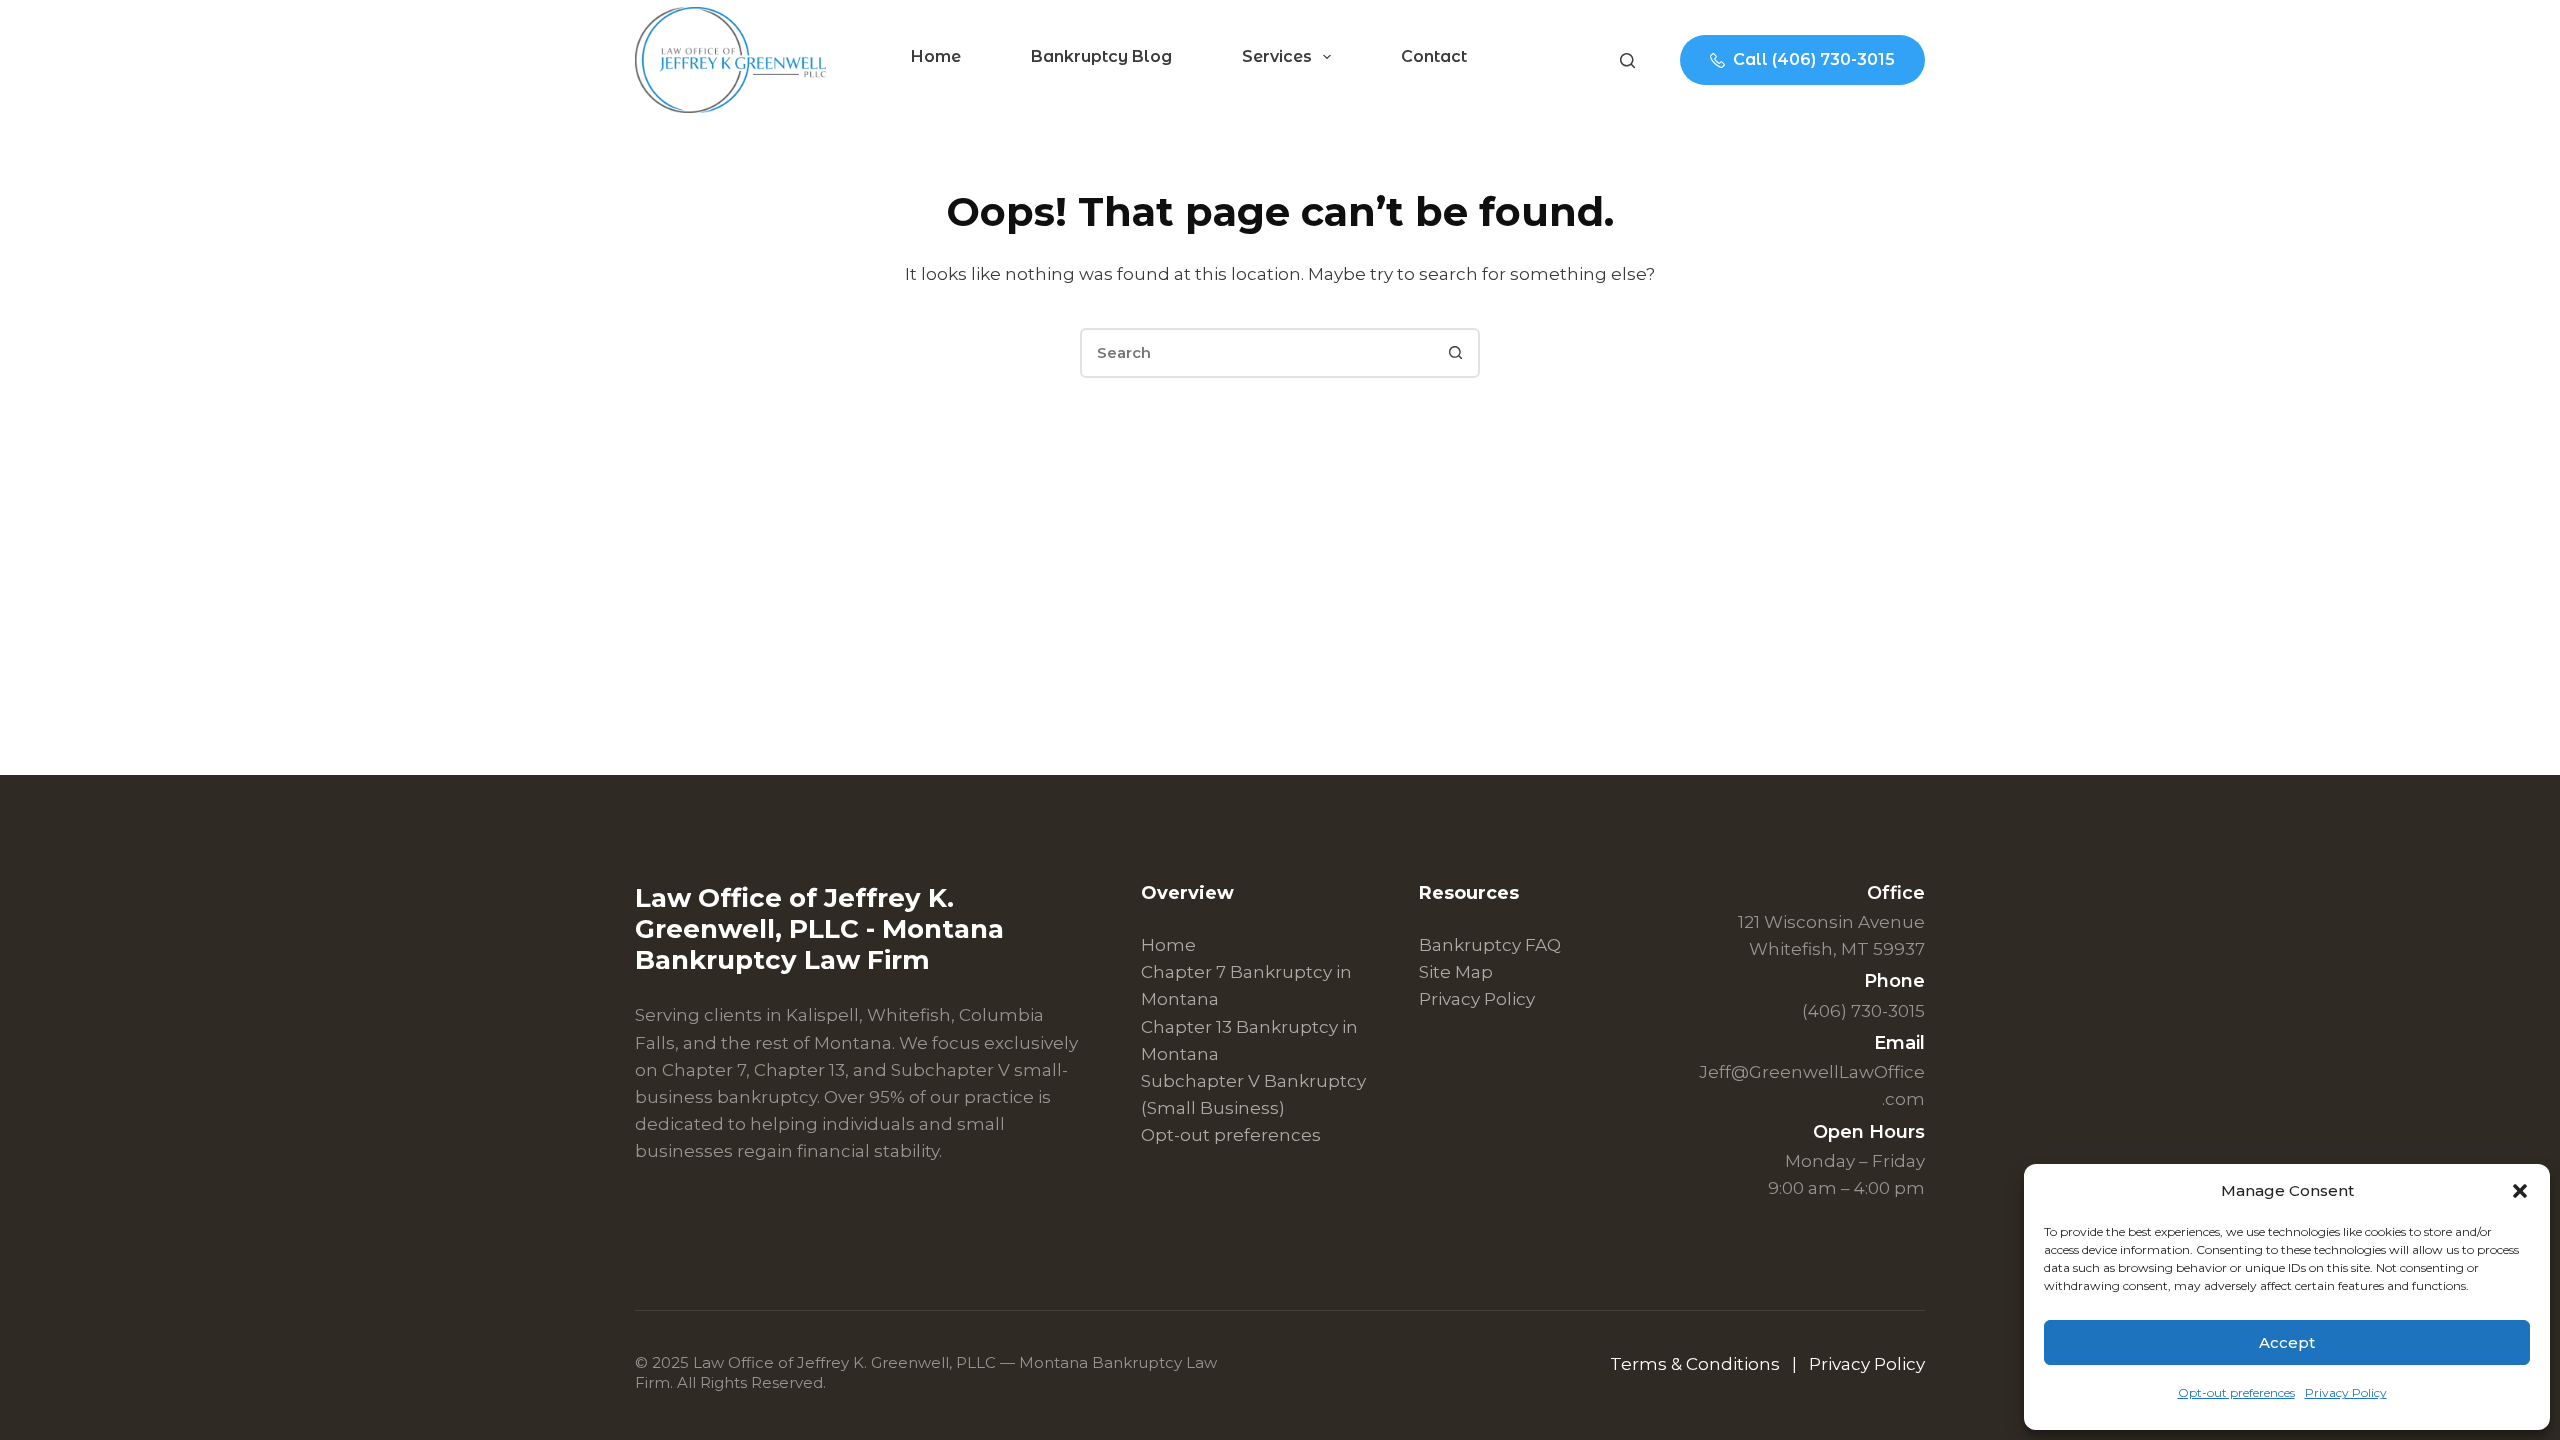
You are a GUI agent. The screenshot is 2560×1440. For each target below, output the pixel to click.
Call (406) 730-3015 (1814, 59)
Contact (1434, 56)
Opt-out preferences (2236, 1392)
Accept (2287, 1342)
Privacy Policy (2346, 1392)
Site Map (1456, 972)
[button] (2520, 1191)
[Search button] (1455, 353)
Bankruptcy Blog (1101, 56)
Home (936, 56)
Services (1277, 56)
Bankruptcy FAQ (1490, 945)
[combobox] (1257, 353)
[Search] (1627, 60)
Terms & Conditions (1697, 1364)
